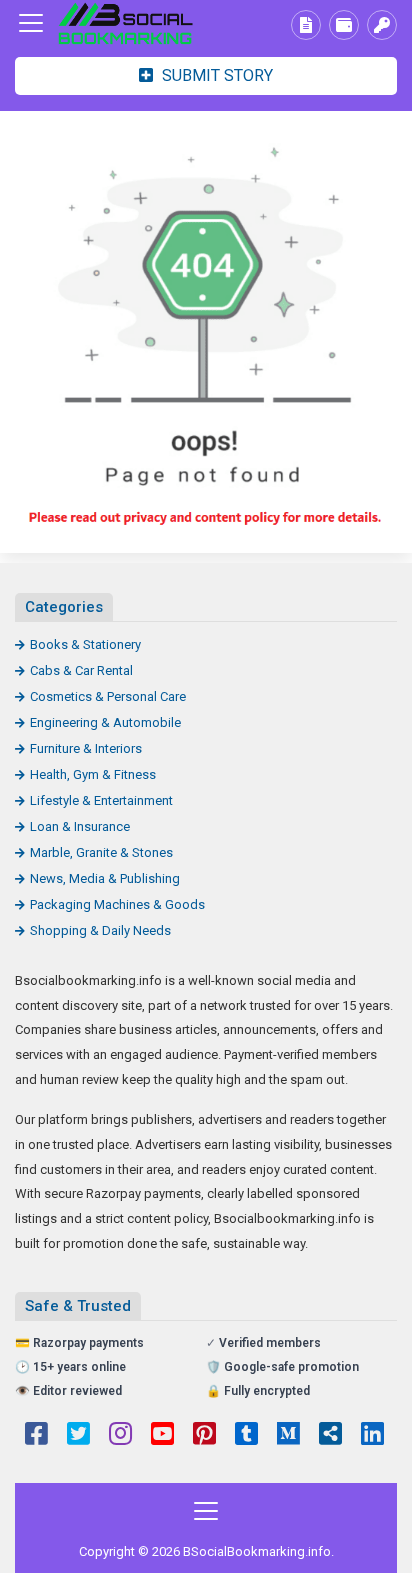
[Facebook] (36, 1436)
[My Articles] (306, 25)
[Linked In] (372, 1436)
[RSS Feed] (330, 1436)
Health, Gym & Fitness (93, 774)
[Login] (382, 25)
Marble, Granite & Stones (101, 852)
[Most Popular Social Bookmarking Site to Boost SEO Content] (125, 23)
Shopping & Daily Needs (100, 930)
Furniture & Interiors (86, 748)
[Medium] (288, 1436)
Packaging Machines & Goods (117, 904)
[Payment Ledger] (344, 25)
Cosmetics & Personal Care (108, 696)
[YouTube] (162, 1436)
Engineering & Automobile (105, 722)
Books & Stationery (85, 644)
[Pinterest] (204, 1436)
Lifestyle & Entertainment (101, 800)
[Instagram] (120, 1436)
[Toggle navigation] (31, 23)
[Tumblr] (246, 1436)
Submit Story (215, 75)
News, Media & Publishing (105, 878)
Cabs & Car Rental (81, 670)
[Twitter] (78, 1436)
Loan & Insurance (80, 826)
